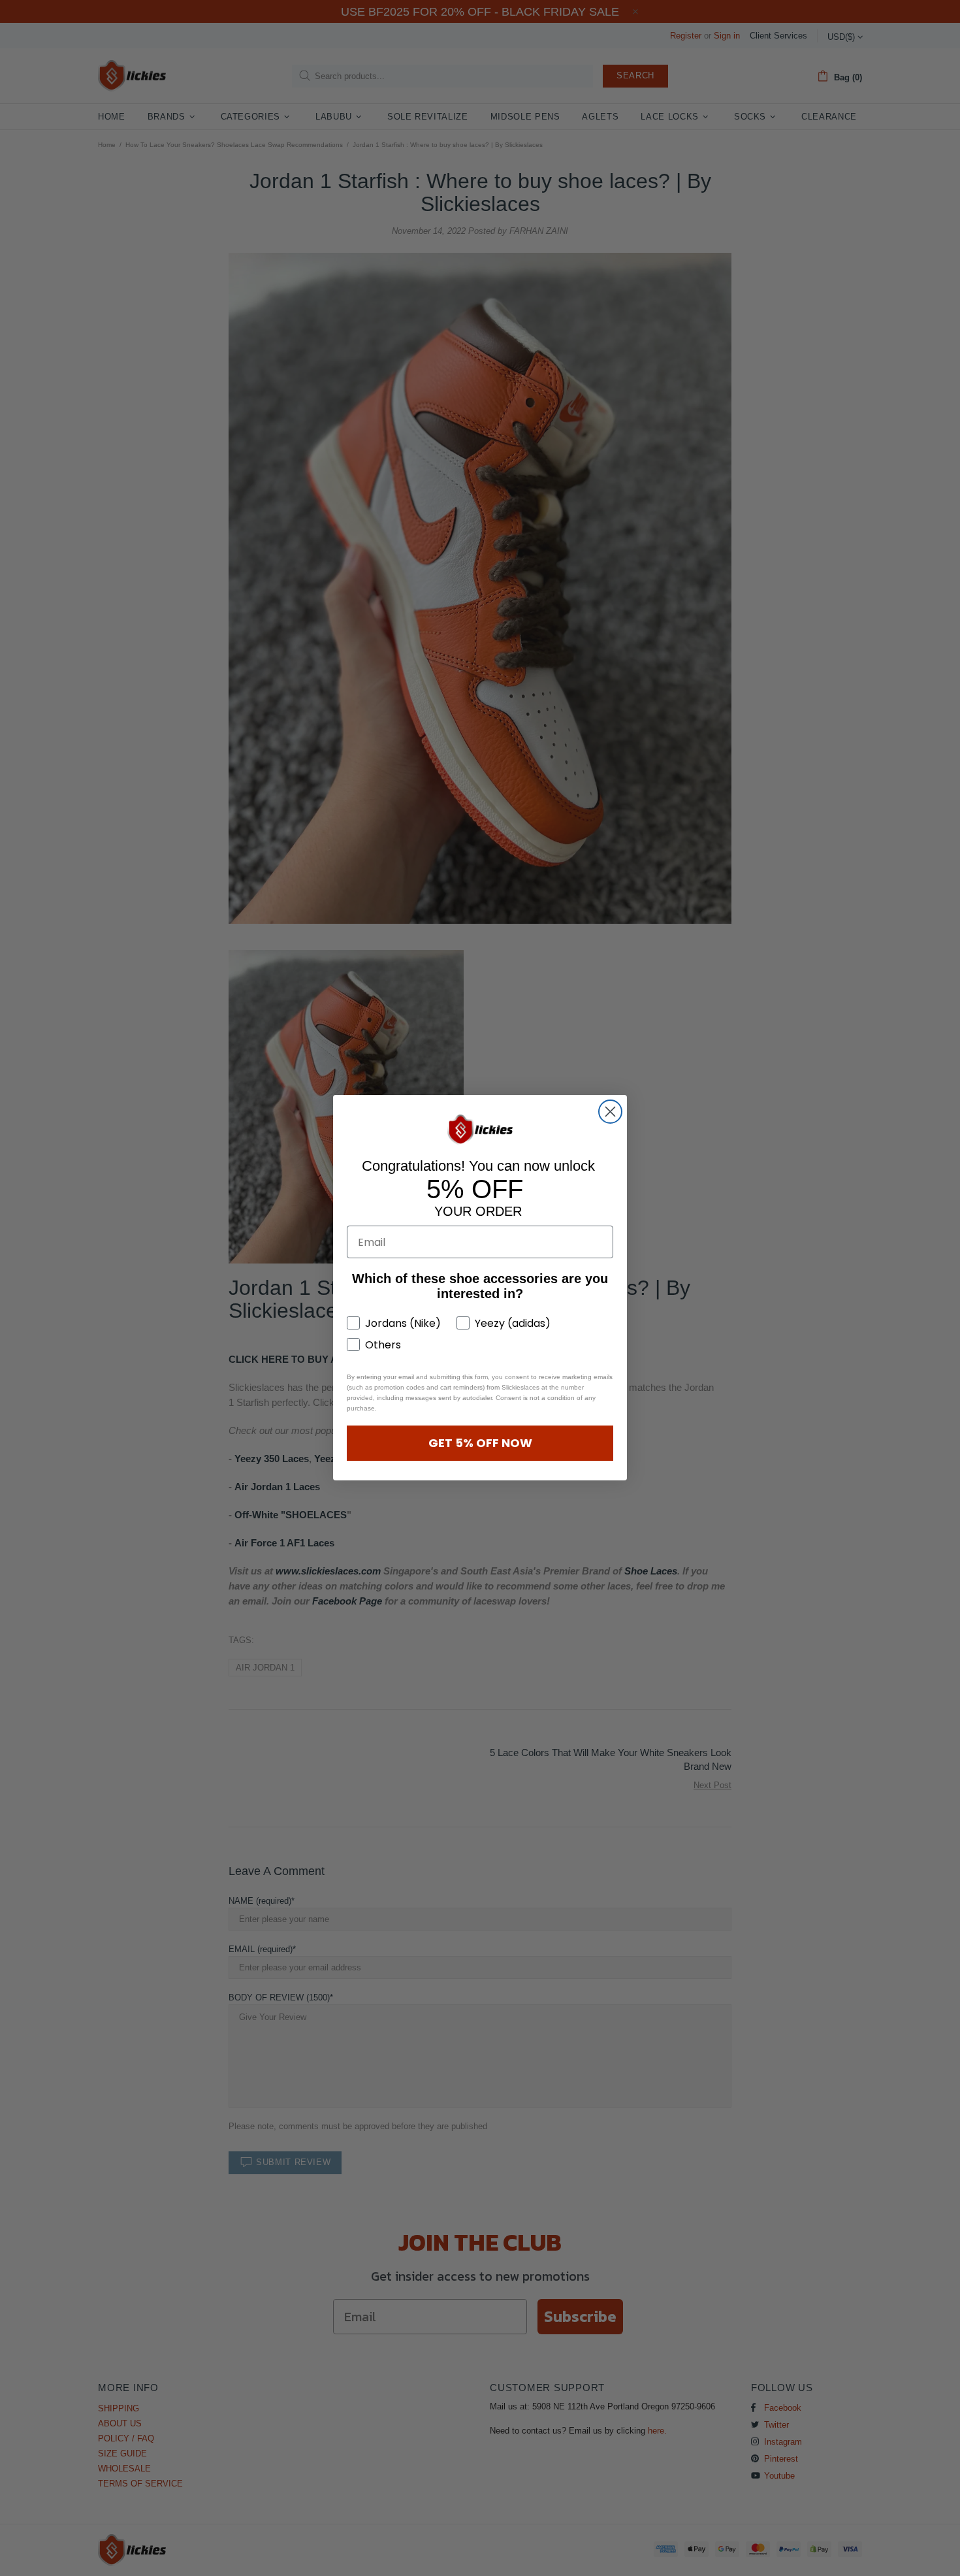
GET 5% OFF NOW (480, 1443)
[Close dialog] (610, 1112)
